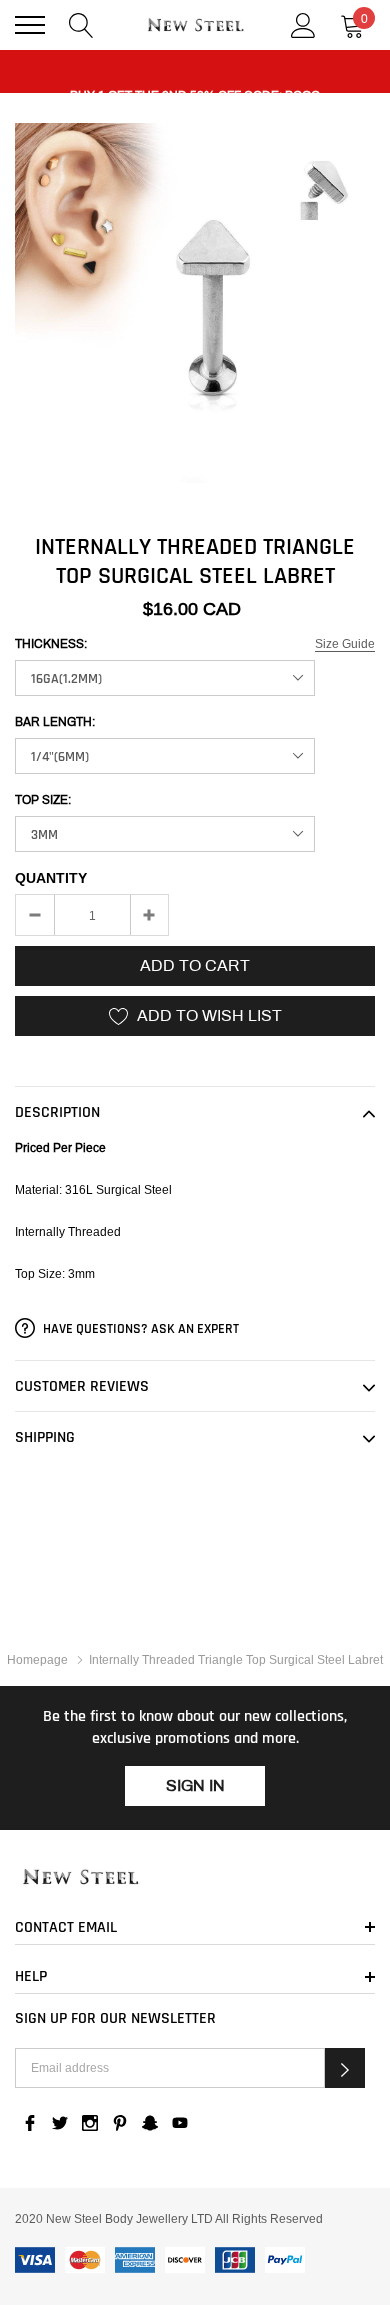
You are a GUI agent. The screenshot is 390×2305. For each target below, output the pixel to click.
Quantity (51, 878)
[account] (303, 23)
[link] (195, 1878)
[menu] (30, 25)
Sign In (195, 1785)
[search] (81, 23)
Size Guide (345, 643)
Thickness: (51, 644)
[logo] (195, 25)
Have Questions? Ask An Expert (139, 1329)
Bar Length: (55, 722)
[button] (345, 2068)
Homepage (37, 1659)
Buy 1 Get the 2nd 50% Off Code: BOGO (195, 77)
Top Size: (43, 800)
